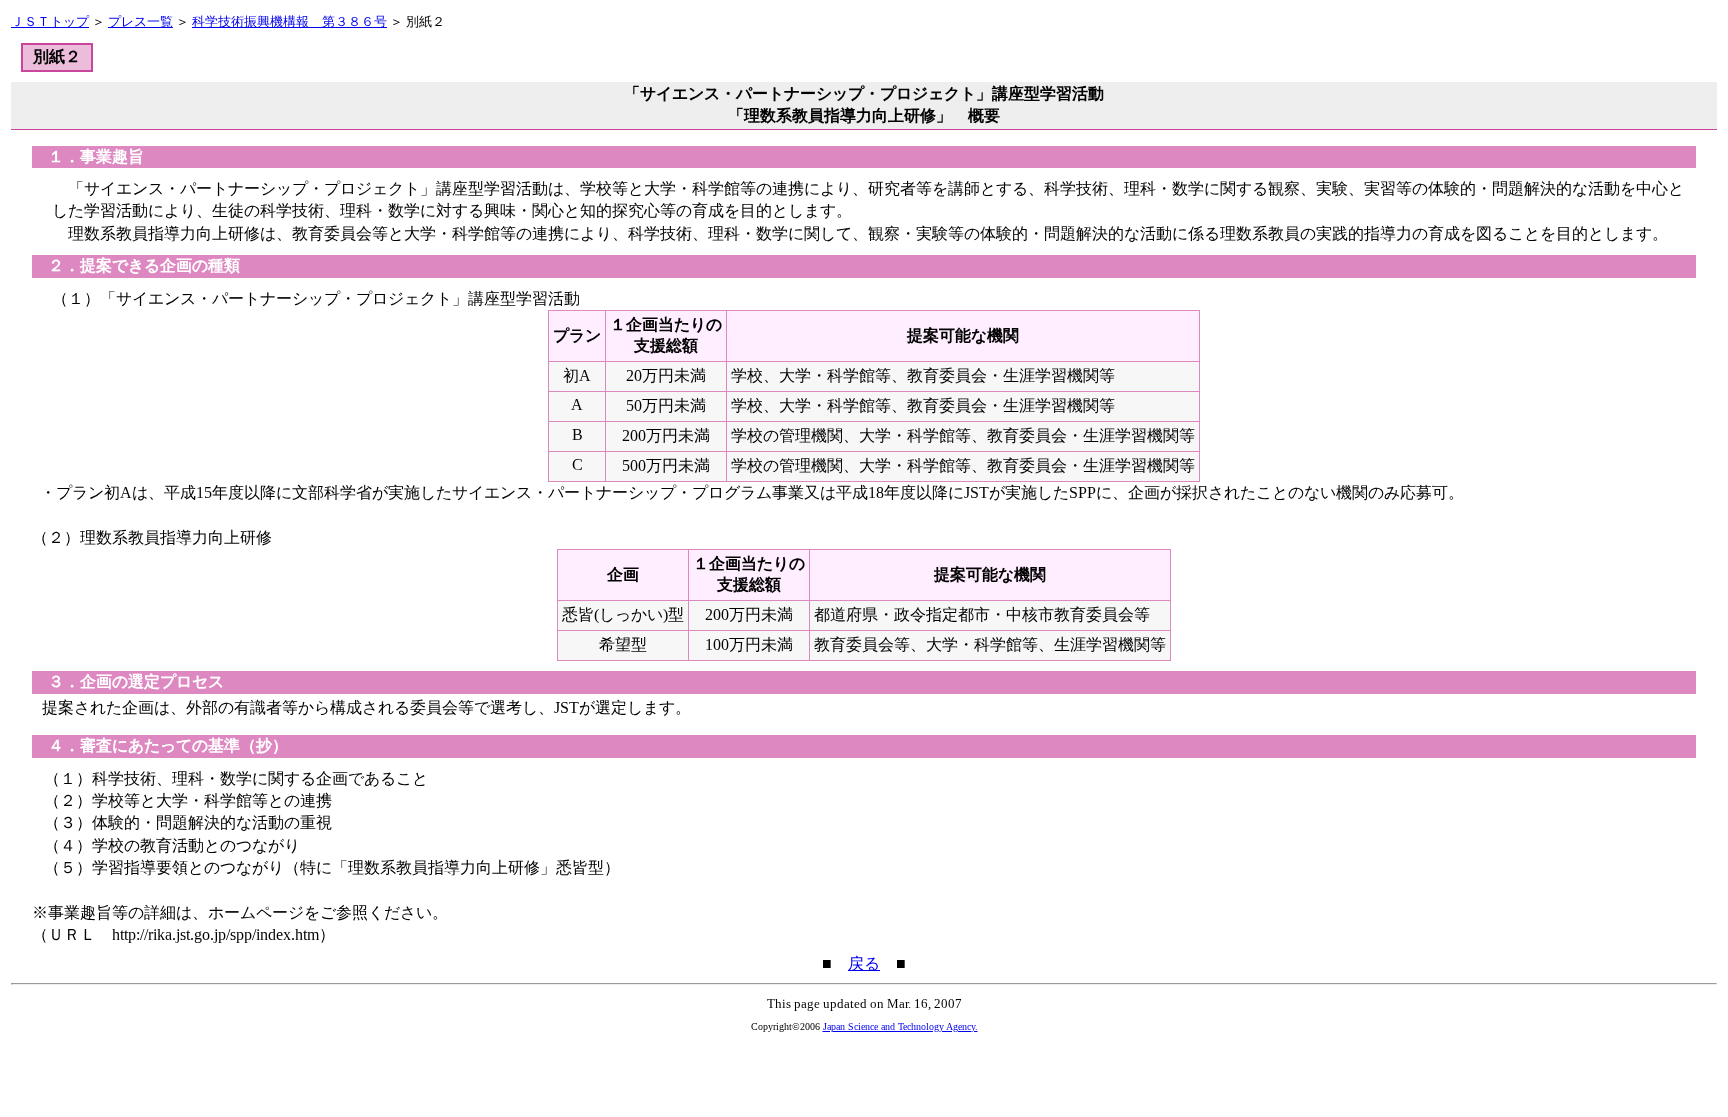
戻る (864, 963)
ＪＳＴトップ (50, 22)
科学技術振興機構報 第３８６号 (289, 22)
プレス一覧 (140, 22)
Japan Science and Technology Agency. (900, 1026)
